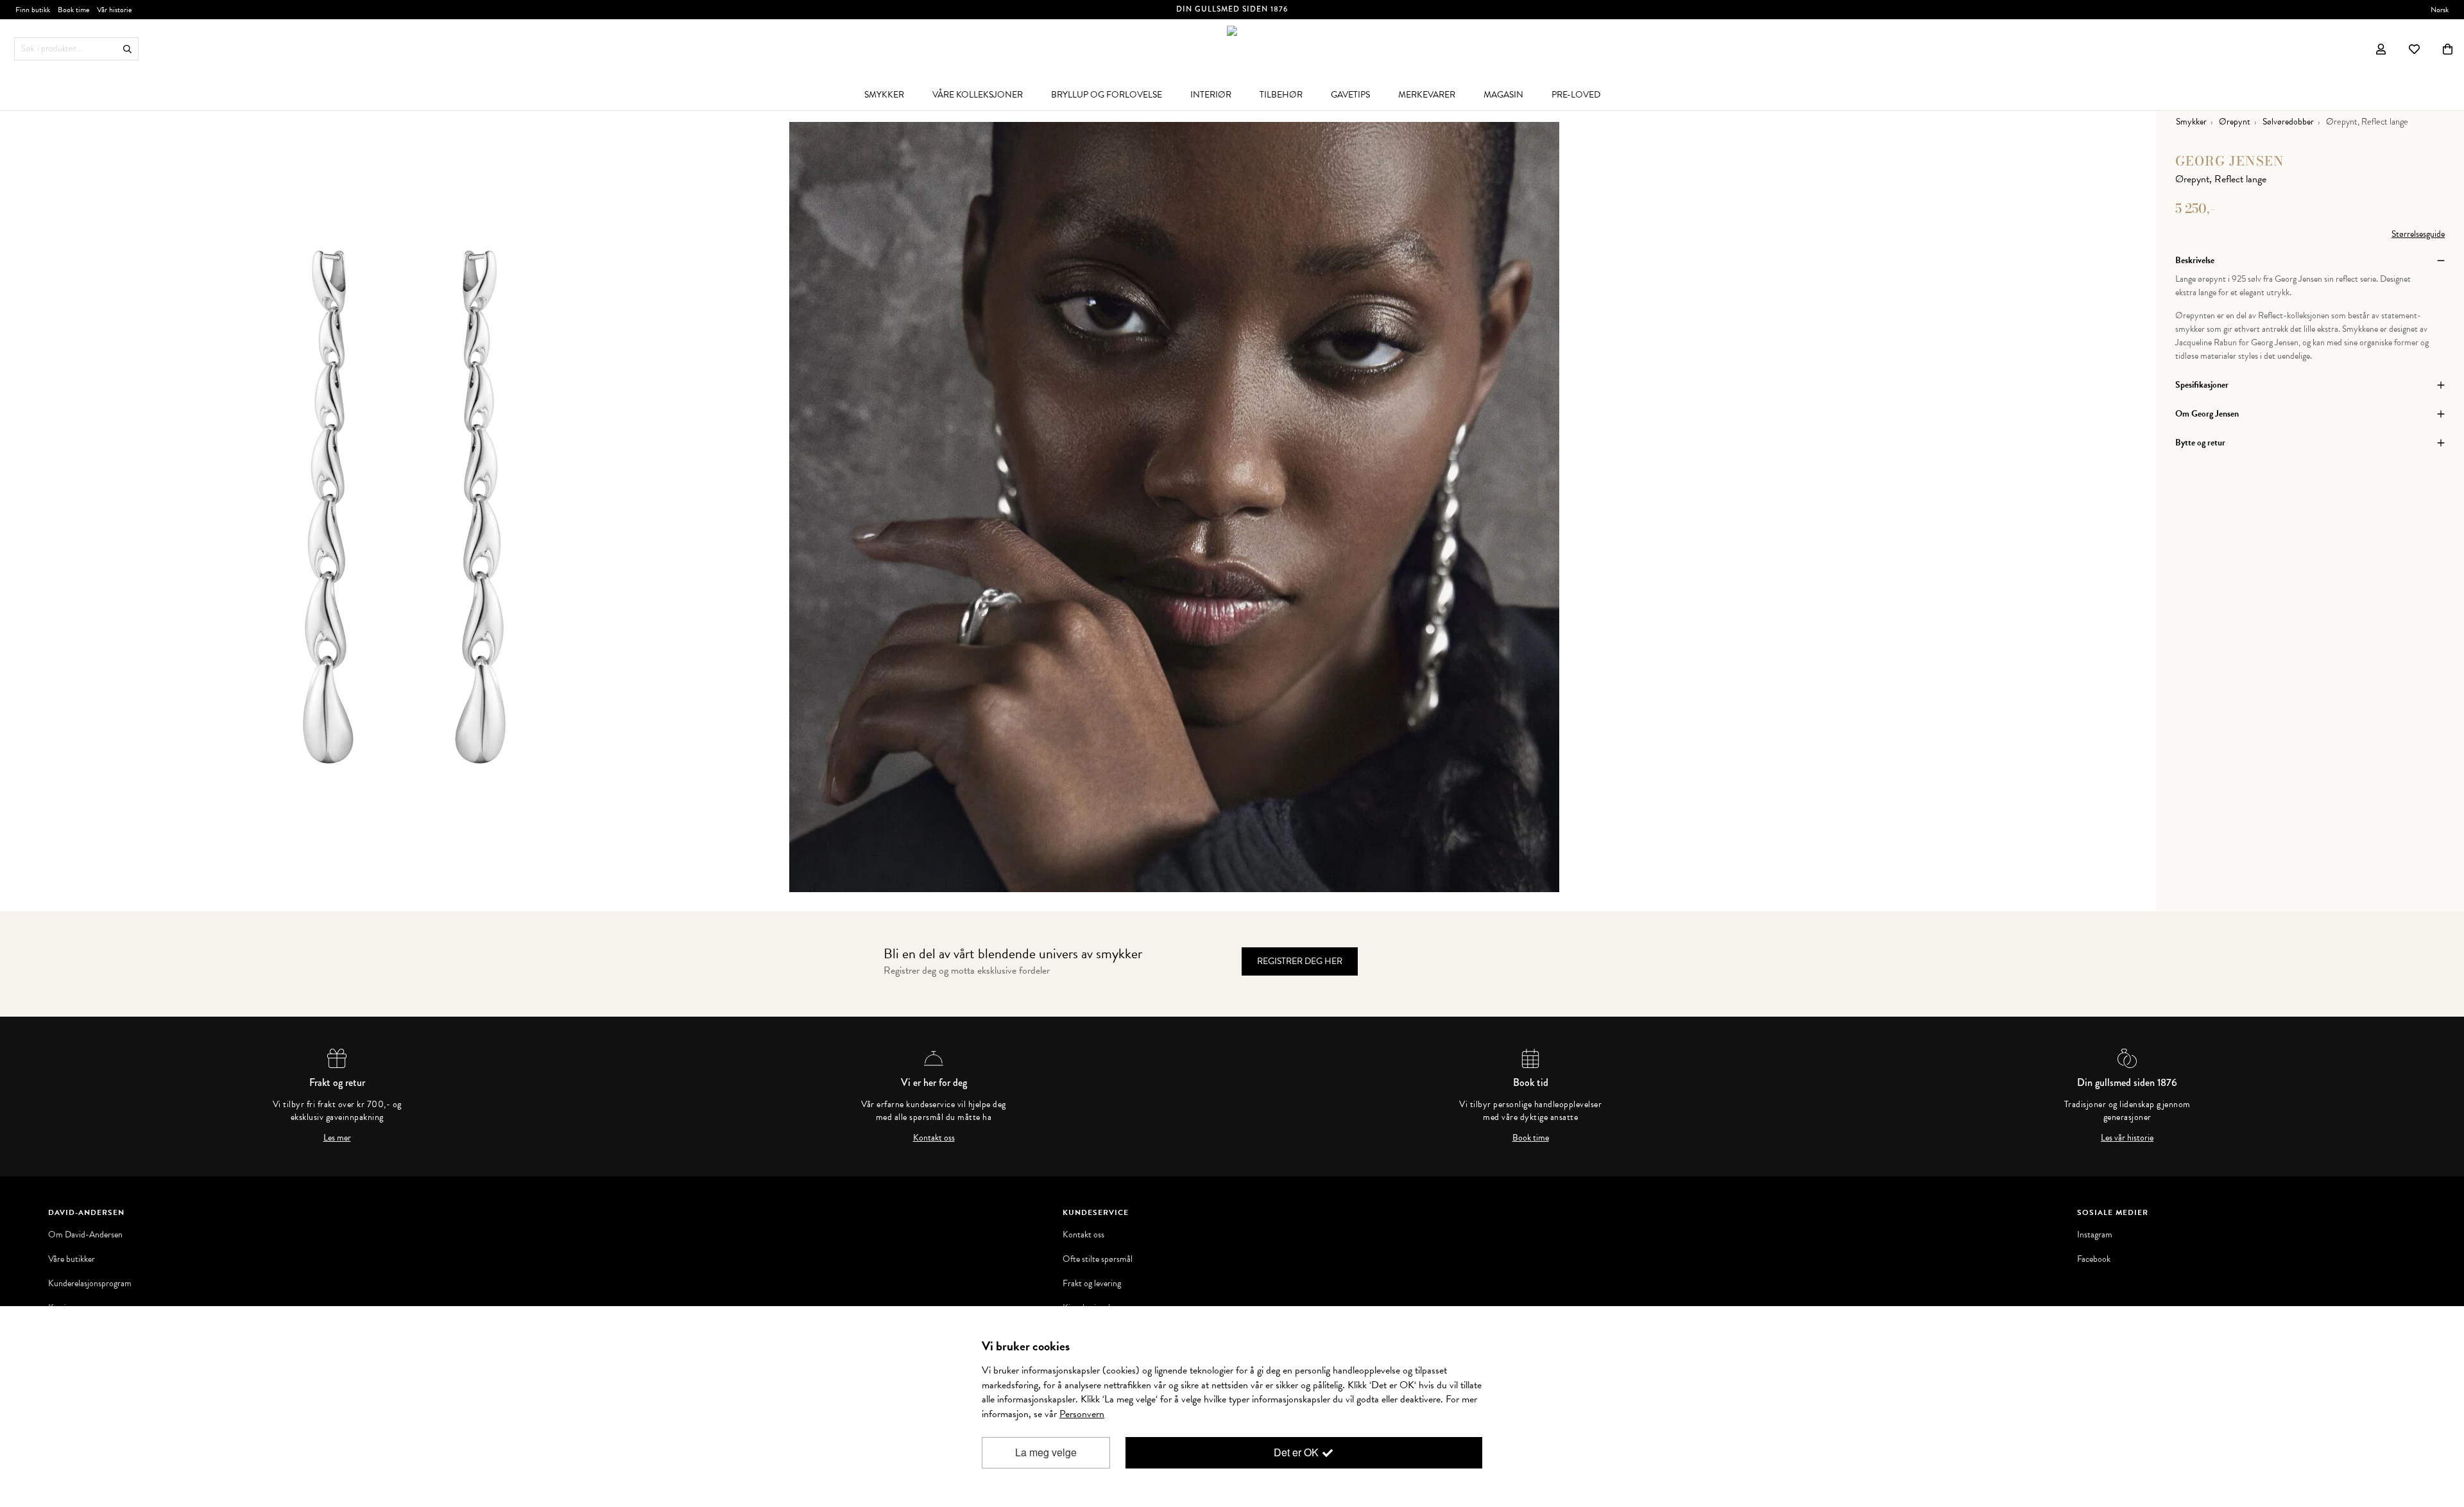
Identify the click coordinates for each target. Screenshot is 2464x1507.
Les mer (337, 1138)
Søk (127, 49)
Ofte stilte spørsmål (1098, 1259)
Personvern (1082, 1414)
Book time (1531, 1138)
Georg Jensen (2230, 161)
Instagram (2095, 1235)
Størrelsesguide (2418, 234)
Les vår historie (2127, 1138)
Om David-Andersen (85, 1235)
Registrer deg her (1300, 961)
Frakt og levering (1092, 1284)
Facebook (2094, 1259)
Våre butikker (72, 1259)
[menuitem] (884, 94)
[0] (2448, 49)
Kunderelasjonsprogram (90, 1284)
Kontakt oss (934, 1138)
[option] (404, 507)
